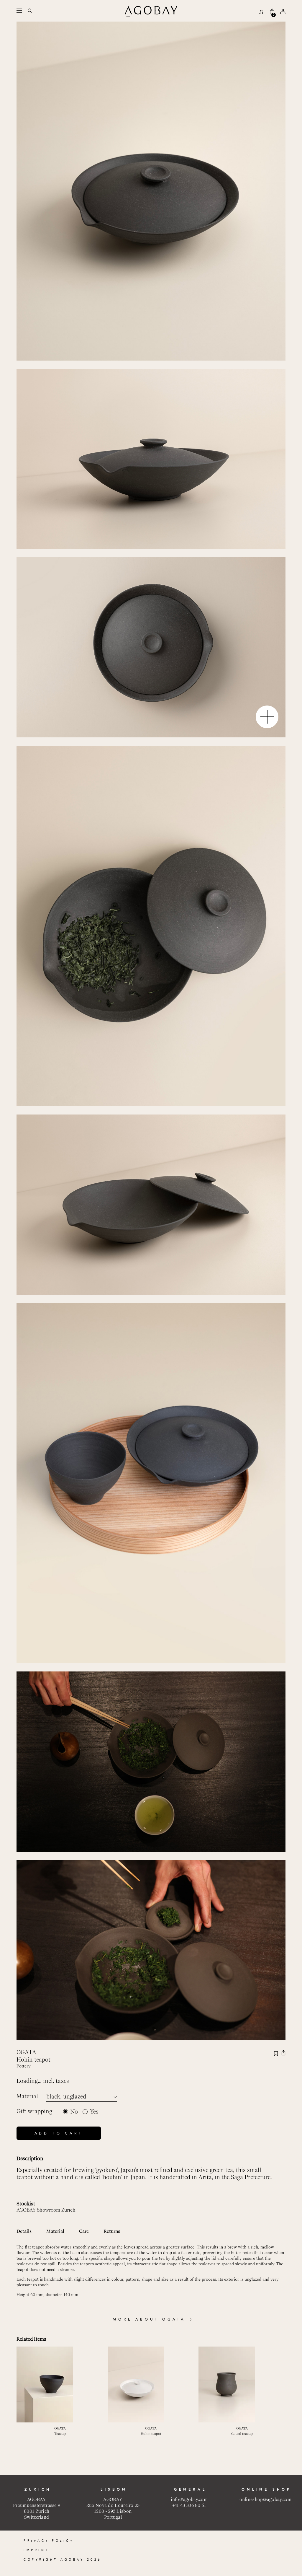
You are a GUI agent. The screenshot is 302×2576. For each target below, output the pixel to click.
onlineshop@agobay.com (265, 2499)
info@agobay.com (189, 2499)
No (74, 2112)
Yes (94, 2112)
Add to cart (59, 2133)
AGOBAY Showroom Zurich (46, 2210)
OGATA (26, 2052)
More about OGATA (149, 2320)
